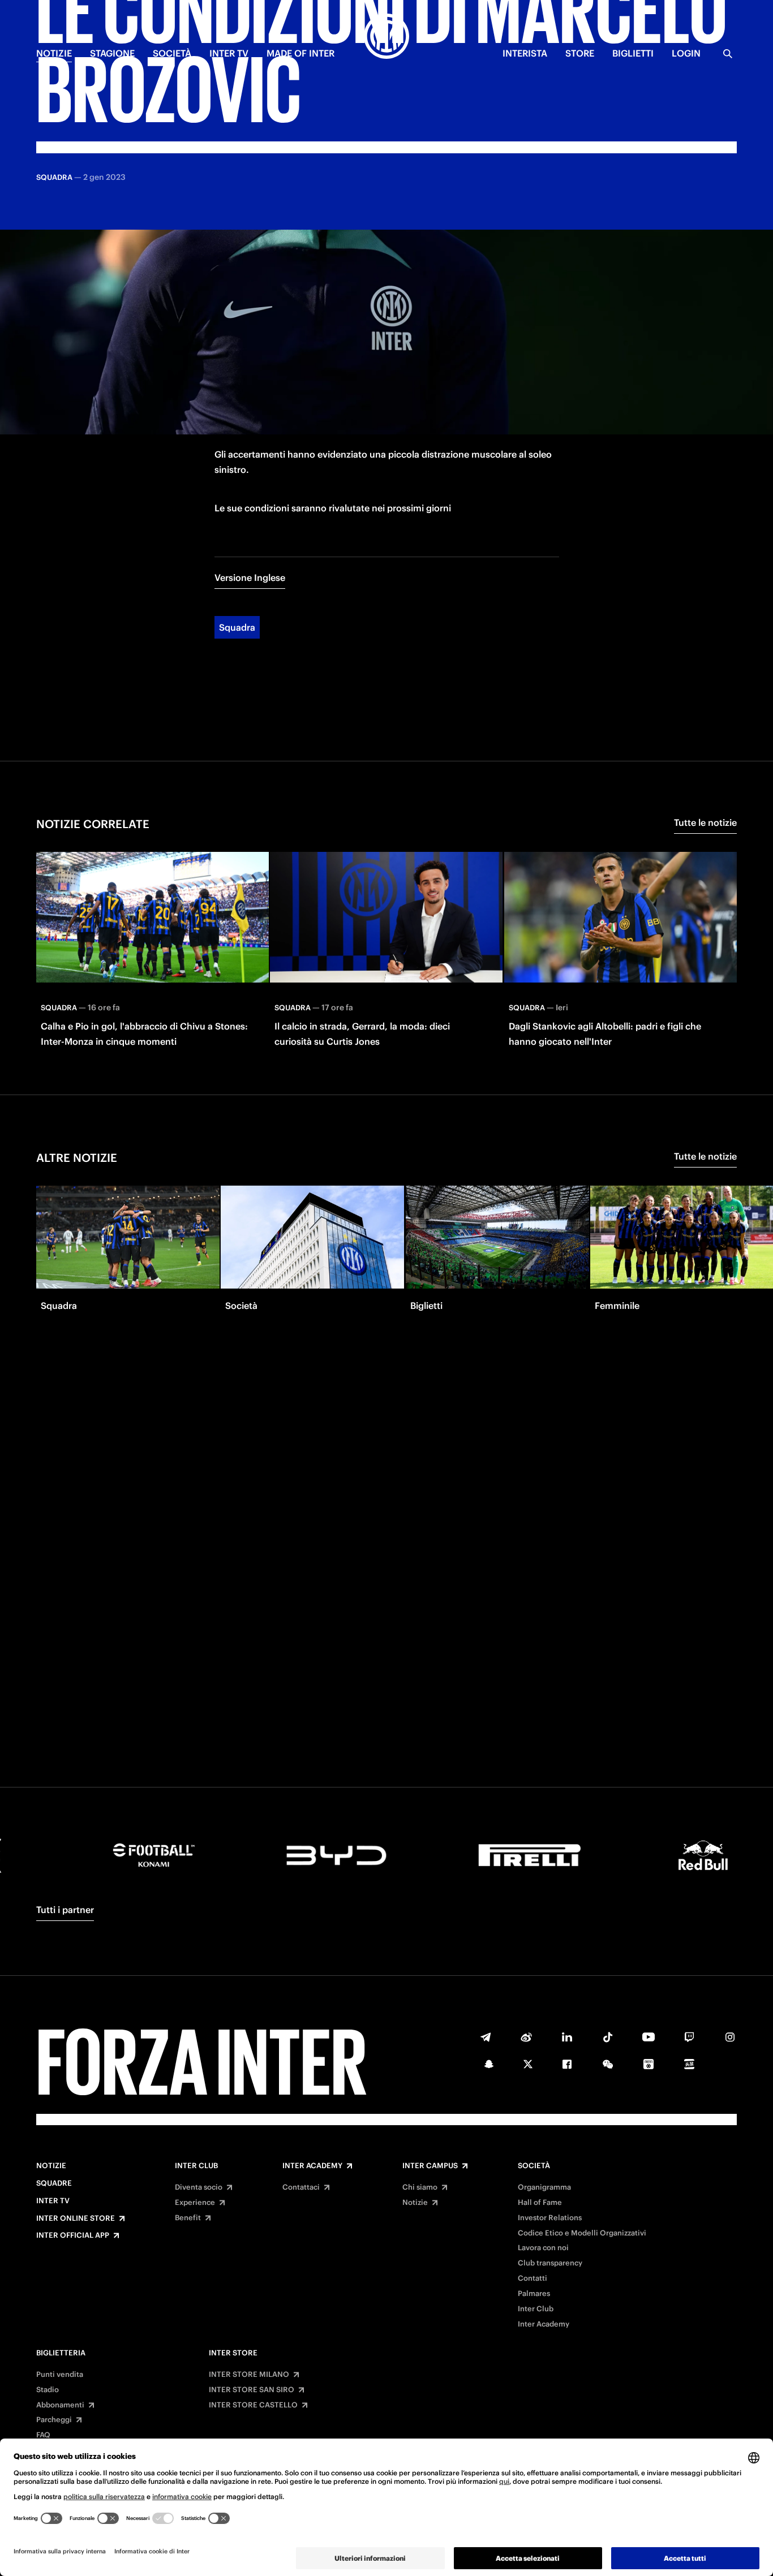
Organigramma (544, 2187)
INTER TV (229, 53)
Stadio (48, 2390)
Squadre (54, 2183)
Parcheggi (54, 2420)
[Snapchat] (489, 2064)
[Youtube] (649, 2037)
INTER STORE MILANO (249, 2375)
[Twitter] (528, 2064)
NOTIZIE (54, 53)
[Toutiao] (689, 2064)
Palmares (534, 2294)
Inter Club (196, 2166)
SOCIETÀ (172, 53)
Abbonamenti (60, 2405)
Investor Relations (550, 2218)
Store (580, 53)
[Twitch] (689, 2037)
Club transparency (550, 2263)
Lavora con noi (543, 2248)
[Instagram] (730, 2037)
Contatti (532, 2278)
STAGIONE (112, 53)
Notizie (51, 2166)
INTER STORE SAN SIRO (252, 2390)
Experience (195, 2203)
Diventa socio (199, 2187)
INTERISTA (525, 53)
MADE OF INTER (300, 53)
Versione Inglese (250, 578)
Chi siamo (420, 2187)
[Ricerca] (728, 54)
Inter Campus (430, 2166)
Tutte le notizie (705, 822)
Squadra (237, 627)
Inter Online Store (76, 2219)
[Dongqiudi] (649, 2064)
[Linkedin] (567, 2037)
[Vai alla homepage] (386, 38)
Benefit (188, 2218)
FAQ (43, 2435)
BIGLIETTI (633, 53)
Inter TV (53, 2201)
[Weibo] (526, 2037)
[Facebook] (567, 2064)
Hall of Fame (540, 2203)
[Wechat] (608, 2064)
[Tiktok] (608, 2037)
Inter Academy (312, 2166)
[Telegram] (486, 2037)
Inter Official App (73, 2235)
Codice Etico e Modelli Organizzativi (582, 2233)
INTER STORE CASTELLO (253, 2405)
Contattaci (301, 2187)
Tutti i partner (65, 1910)
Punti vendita (60, 2375)
